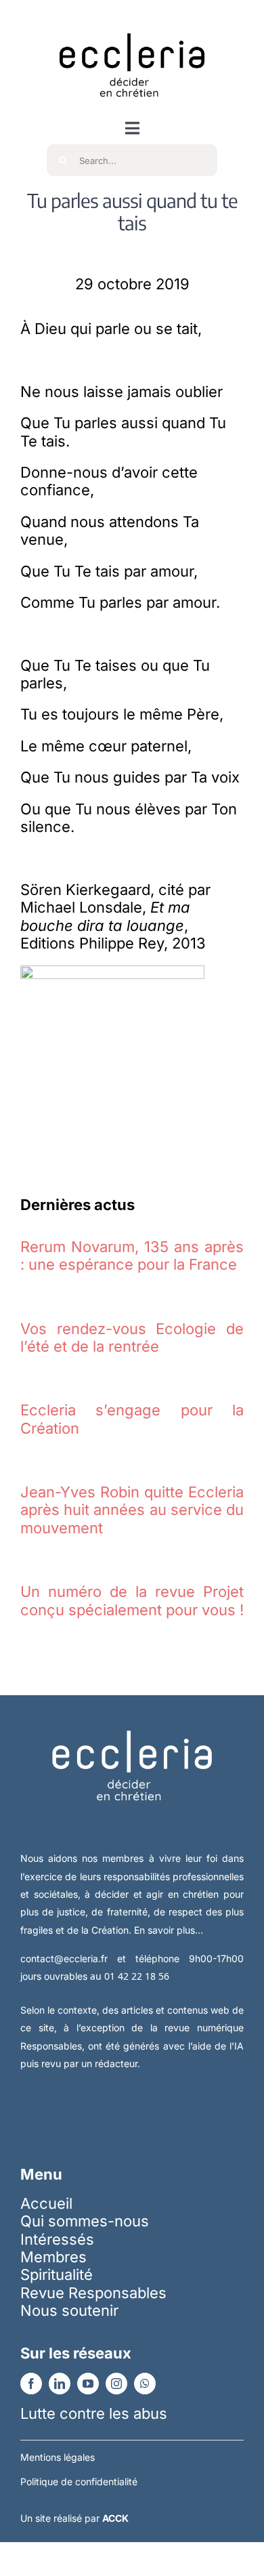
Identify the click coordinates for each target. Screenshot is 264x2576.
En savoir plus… (169, 1930)
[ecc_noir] (132, 21)
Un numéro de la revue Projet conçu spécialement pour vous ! (132, 1600)
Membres (53, 2257)
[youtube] (88, 2384)
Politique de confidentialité (79, 2481)
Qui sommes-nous (85, 2221)
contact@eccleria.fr (69, 1958)
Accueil (46, 2203)
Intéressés (57, 2239)
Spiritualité (57, 2274)
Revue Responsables (93, 2293)
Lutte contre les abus (94, 2413)
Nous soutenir (69, 2310)
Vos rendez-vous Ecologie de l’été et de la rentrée (132, 1337)
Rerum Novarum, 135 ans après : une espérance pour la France (132, 1255)
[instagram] (116, 2384)
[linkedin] (60, 2384)
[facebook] (31, 2384)
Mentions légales (58, 2457)
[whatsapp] (145, 2384)
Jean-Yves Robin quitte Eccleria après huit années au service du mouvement (132, 1510)
